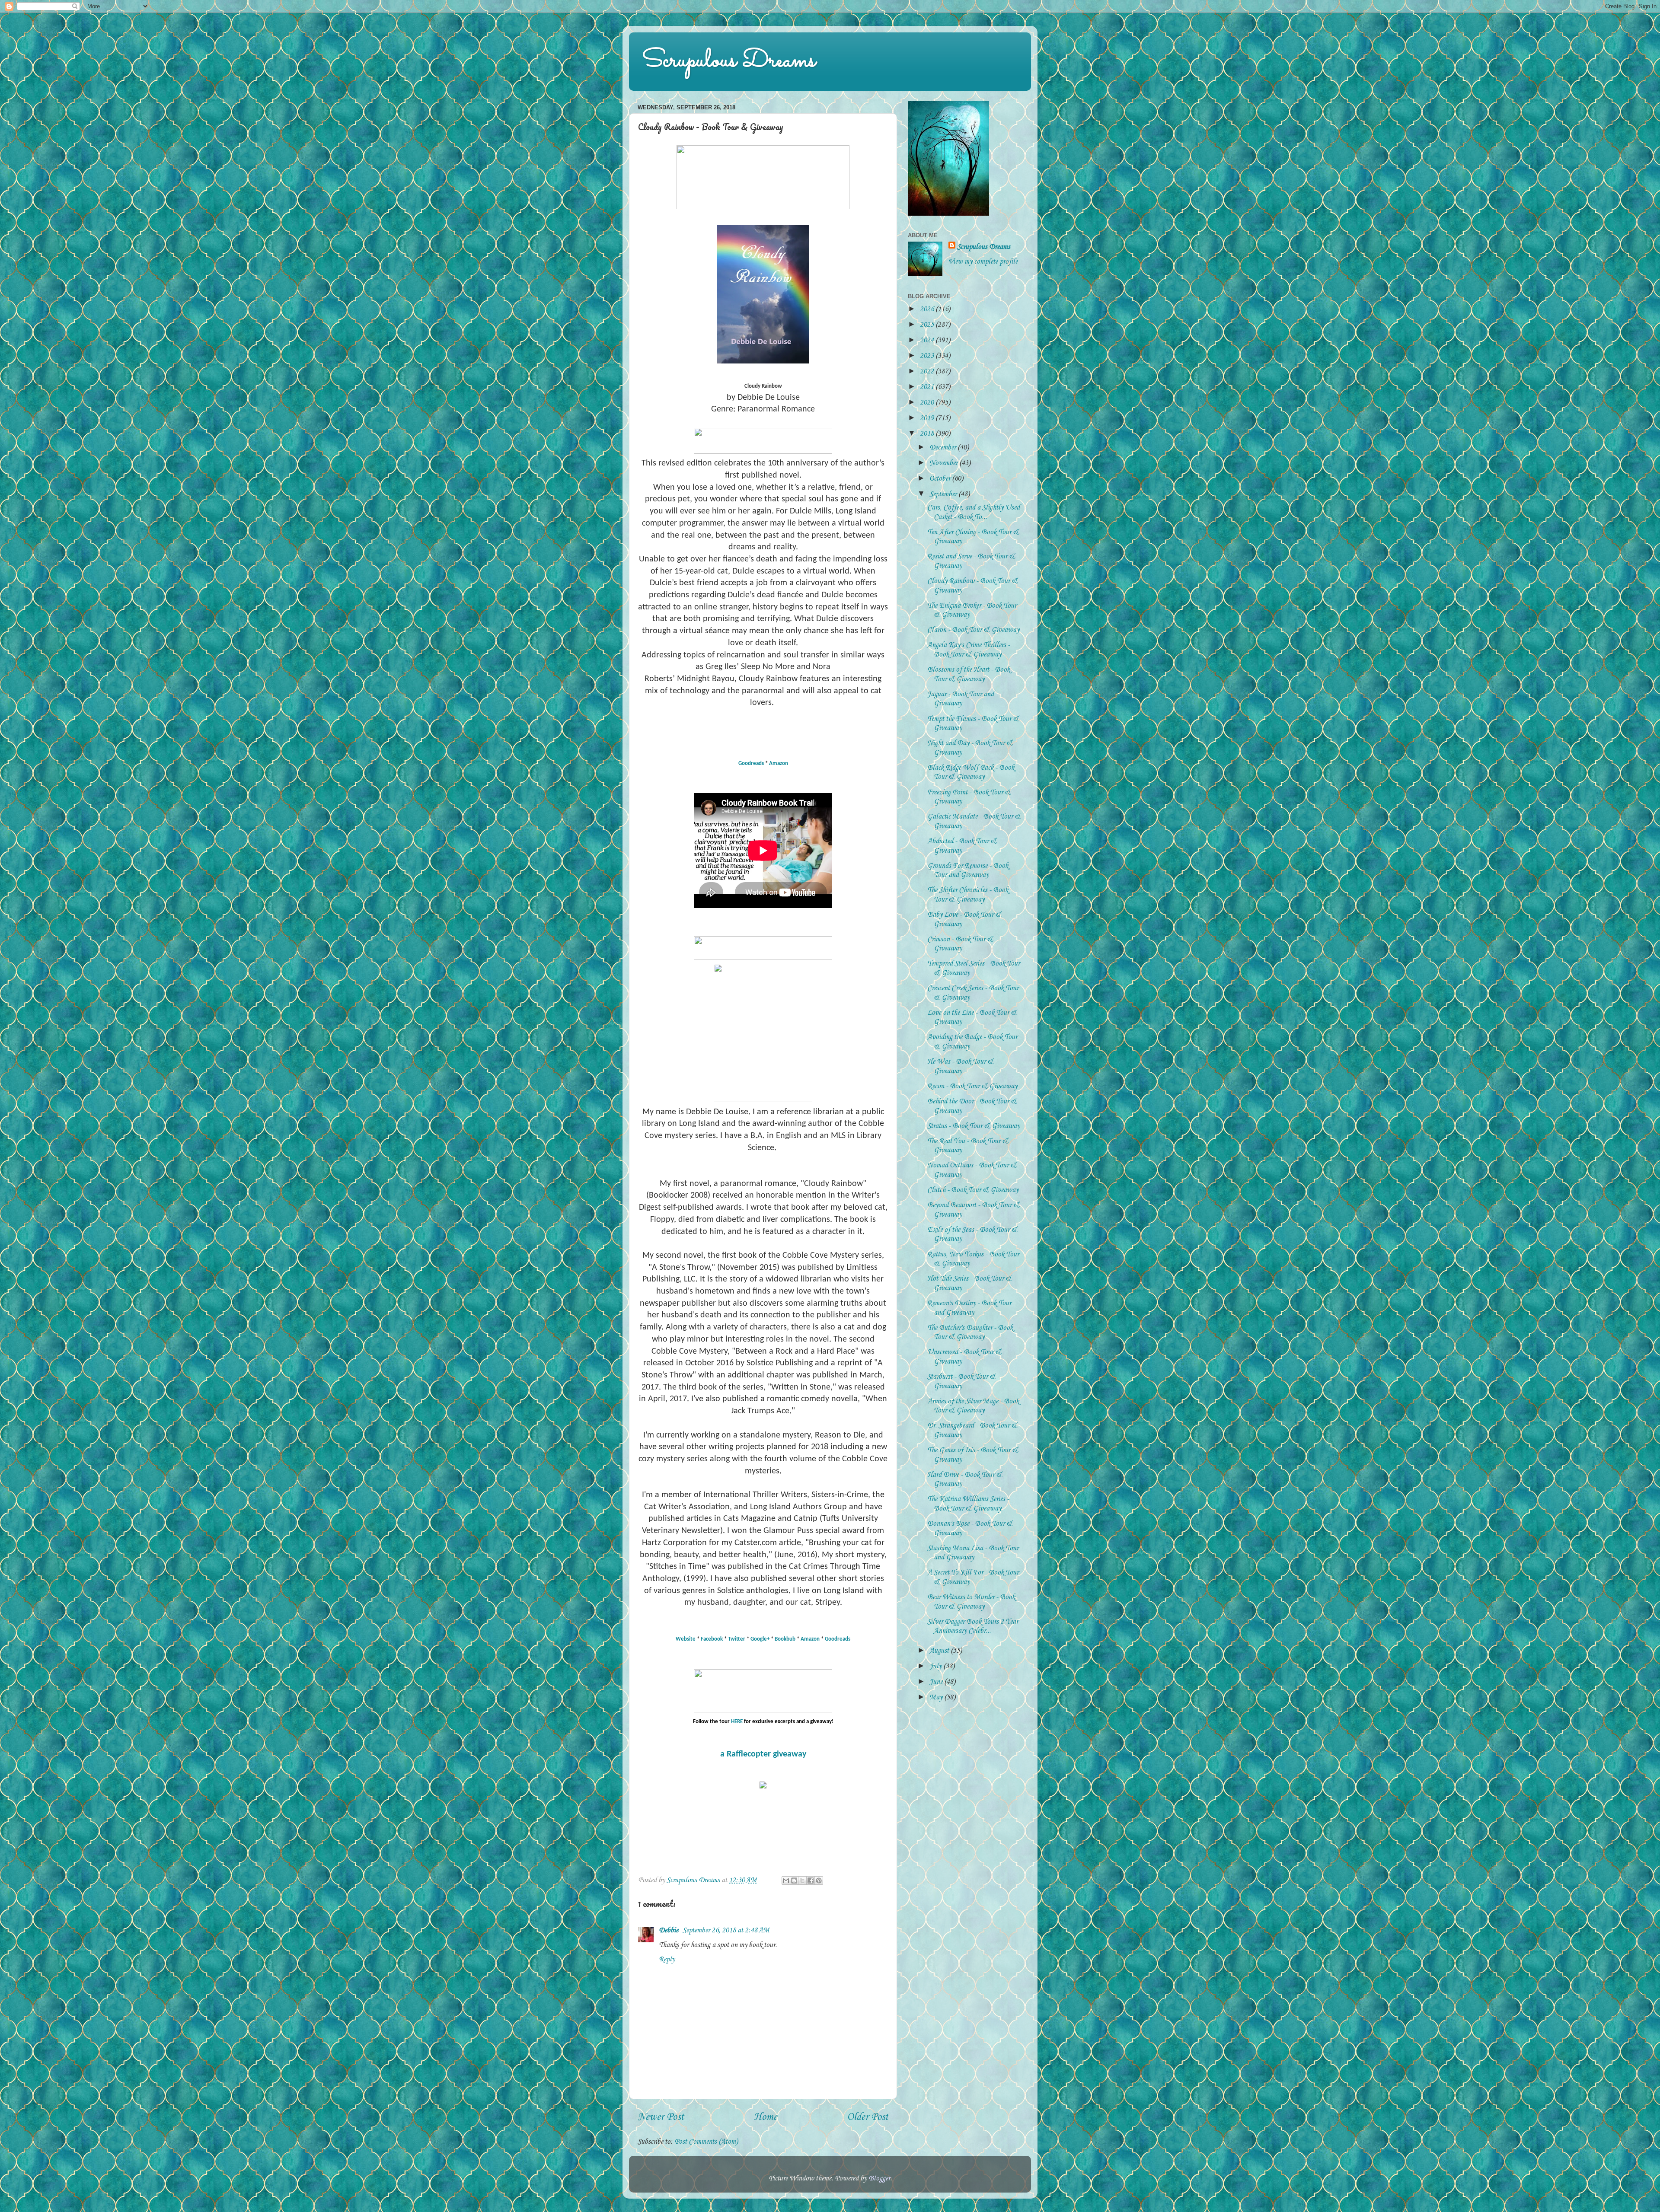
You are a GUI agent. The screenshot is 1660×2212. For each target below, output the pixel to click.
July (936, 1666)
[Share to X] (802, 1881)
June (937, 1682)
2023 (928, 356)
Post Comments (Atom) (706, 2142)
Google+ (760, 1639)
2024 (928, 340)
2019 (928, 418)
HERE (737, 1722)
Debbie (669, 1930)
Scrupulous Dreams (729, 61)
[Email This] (786, 1881)
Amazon (779, 763)
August (940, 1651)
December (943, 448)
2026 (928, 309)
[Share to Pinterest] (819, 1881)
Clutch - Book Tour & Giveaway (973, 1190)
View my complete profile (983, 262)
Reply (667, 1959)
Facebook (712, 1639)
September (944, 494)
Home (766, 2117)
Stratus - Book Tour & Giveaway (974, 1126)
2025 (928, 325)
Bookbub (785, 1639)
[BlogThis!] (794, 1881)
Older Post (868, 2117)
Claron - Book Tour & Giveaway (973, 630)
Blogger (879, 2179)
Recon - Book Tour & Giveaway (972, 1086)
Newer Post (661, 2117)
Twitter (737, 1639)
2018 (928, 434)
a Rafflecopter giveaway (763, 1754)
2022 (928, 371)
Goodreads (751, 763)
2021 (928, 387)
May (937, 1697)
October (941, 479)
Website (686, 1639)
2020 (928, 403)
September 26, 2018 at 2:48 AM (726, 1930)
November (944, 463)
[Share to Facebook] (811, 1881)
